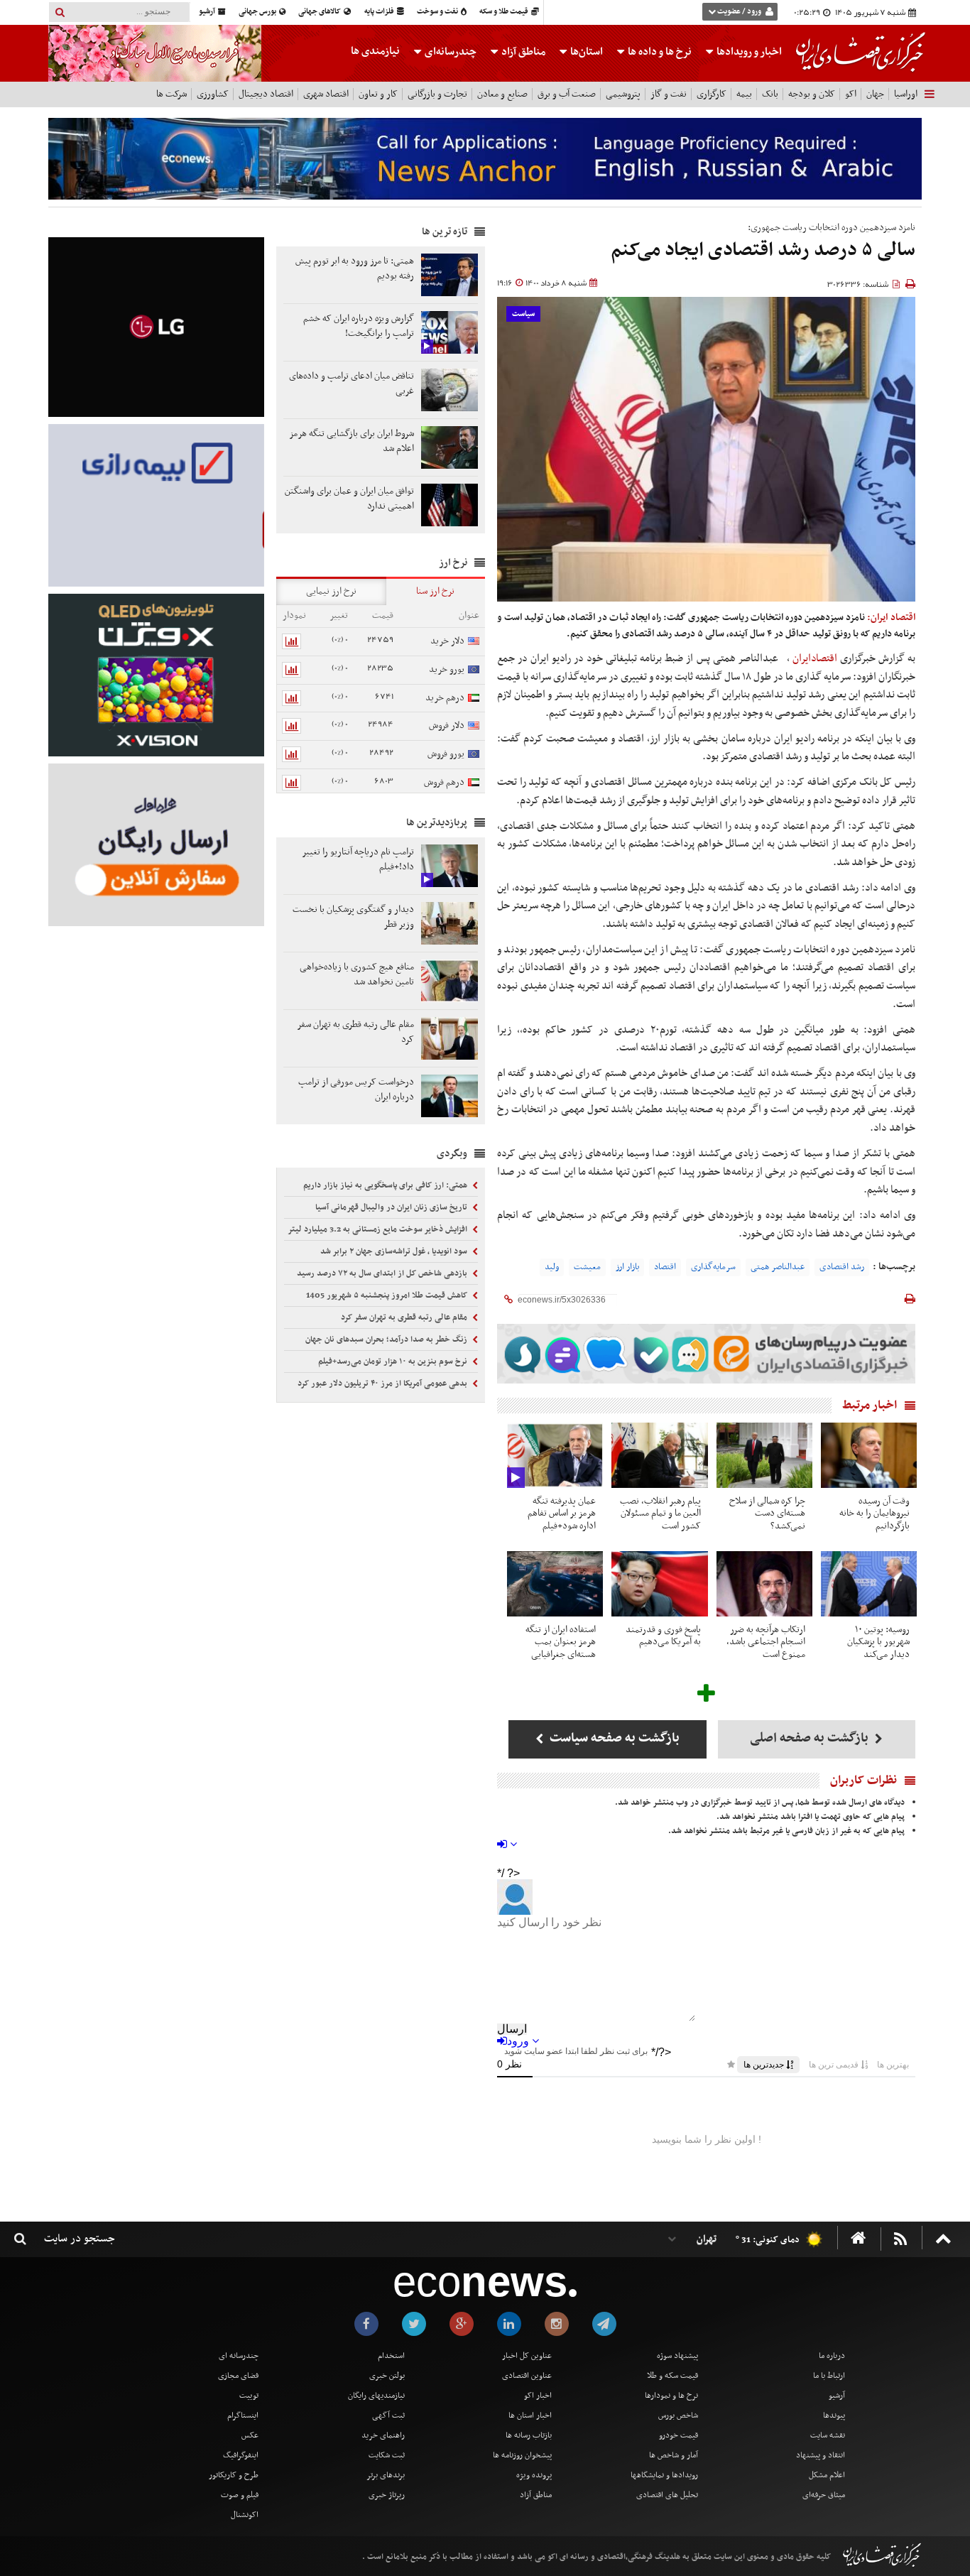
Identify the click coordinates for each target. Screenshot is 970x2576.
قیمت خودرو (679, 2435)
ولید (552, 1267)
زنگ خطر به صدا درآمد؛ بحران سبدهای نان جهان (387, 1339)
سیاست (523, 314)
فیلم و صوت (240, 2495)
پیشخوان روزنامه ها (522, 2455)
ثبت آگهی (388, 2415)
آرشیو (208, 12)
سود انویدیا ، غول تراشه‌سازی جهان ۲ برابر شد (395, 1251)
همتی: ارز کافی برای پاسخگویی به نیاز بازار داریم (386, 1185)
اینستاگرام (243, 2415)
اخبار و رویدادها (748, 52)
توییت (249, 2396)
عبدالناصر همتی (778, 1267)
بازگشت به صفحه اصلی (811, 1738)
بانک (770, 94)
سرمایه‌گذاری (713, 1267)
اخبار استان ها (530, 2415)
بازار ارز (627, 1267)
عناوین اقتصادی (527, 2376)
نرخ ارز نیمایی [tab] (331, 591)
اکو (851, 94)
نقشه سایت (828, 2435)
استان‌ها (585, 52)
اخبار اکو (538, 2396)
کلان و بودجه (812, 94)
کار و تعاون (378, 94)
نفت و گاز (669, 94)
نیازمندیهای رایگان (376, 2396)
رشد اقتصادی (842, 1267)
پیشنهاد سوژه (677, 2356)
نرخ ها (660, 52)
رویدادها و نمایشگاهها (664, 2475)
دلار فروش (447, 725)
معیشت (587, 1267)
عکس (250, 2435)
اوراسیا (906, 94)
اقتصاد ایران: (891, 618)
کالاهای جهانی (320, 12)
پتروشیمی (623, 94)
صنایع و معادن (502, 94)
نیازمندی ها (375, 51)
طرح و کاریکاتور (234, 2475)
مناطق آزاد (522, 52)
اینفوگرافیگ (241, 2455)
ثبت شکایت (387, 2455)
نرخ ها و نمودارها (671, 2396)
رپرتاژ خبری (387, 2495)
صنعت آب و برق (567, 94)
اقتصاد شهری (326, 94)
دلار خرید (447, 641)
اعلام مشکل (827, 2475)
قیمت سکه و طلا (672, 2376)
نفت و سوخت (438, 12)
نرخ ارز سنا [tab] (435, 591)
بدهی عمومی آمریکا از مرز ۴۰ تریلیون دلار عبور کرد (383, 1384)
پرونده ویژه (534, 2475)
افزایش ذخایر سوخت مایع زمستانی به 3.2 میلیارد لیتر (378, 1229)
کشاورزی (213, 94)
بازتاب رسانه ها (529, 2435)
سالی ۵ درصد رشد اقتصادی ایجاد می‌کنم (763, 250)
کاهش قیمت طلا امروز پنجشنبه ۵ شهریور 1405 (388, 1295)
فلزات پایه (380, 12)
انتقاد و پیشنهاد (821, 2455)
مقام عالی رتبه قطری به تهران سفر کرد (405, 1317)
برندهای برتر (386, 2475)
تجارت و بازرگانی (437, 94)
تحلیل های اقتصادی (667, 2495)
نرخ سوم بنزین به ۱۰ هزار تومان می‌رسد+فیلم (394, 1362)
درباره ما (832, 2356)
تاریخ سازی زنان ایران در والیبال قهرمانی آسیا (392, 1207)
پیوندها (834, 2415)
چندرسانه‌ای (449, 52)
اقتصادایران (816, 658)
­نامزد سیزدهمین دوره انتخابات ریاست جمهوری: (832, 228)
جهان (875, 94)
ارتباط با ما (829, 2376)
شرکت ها (171, 94)
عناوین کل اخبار (527, 2356)
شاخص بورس (678, 2415)
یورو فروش (446, 754)
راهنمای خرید (383, 2435)
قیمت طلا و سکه (505, 12)
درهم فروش (444, 782)
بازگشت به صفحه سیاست (613, 1738)
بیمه (744, 94)
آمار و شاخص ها (674, 2455)
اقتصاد (665, 1267)
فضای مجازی (238, 2376)
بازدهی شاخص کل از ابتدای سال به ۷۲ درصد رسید (383, 1273)
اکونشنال (245, 2515)
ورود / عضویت (739, 12)
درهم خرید (445, 698)
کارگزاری (712, 94)
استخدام (391, 2356)
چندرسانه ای (239, 2356)
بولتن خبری (387, 2376)
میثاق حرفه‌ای (824, 2495)
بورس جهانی (258, 12)
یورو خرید (447, 669)
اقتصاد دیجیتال (266, 94)
